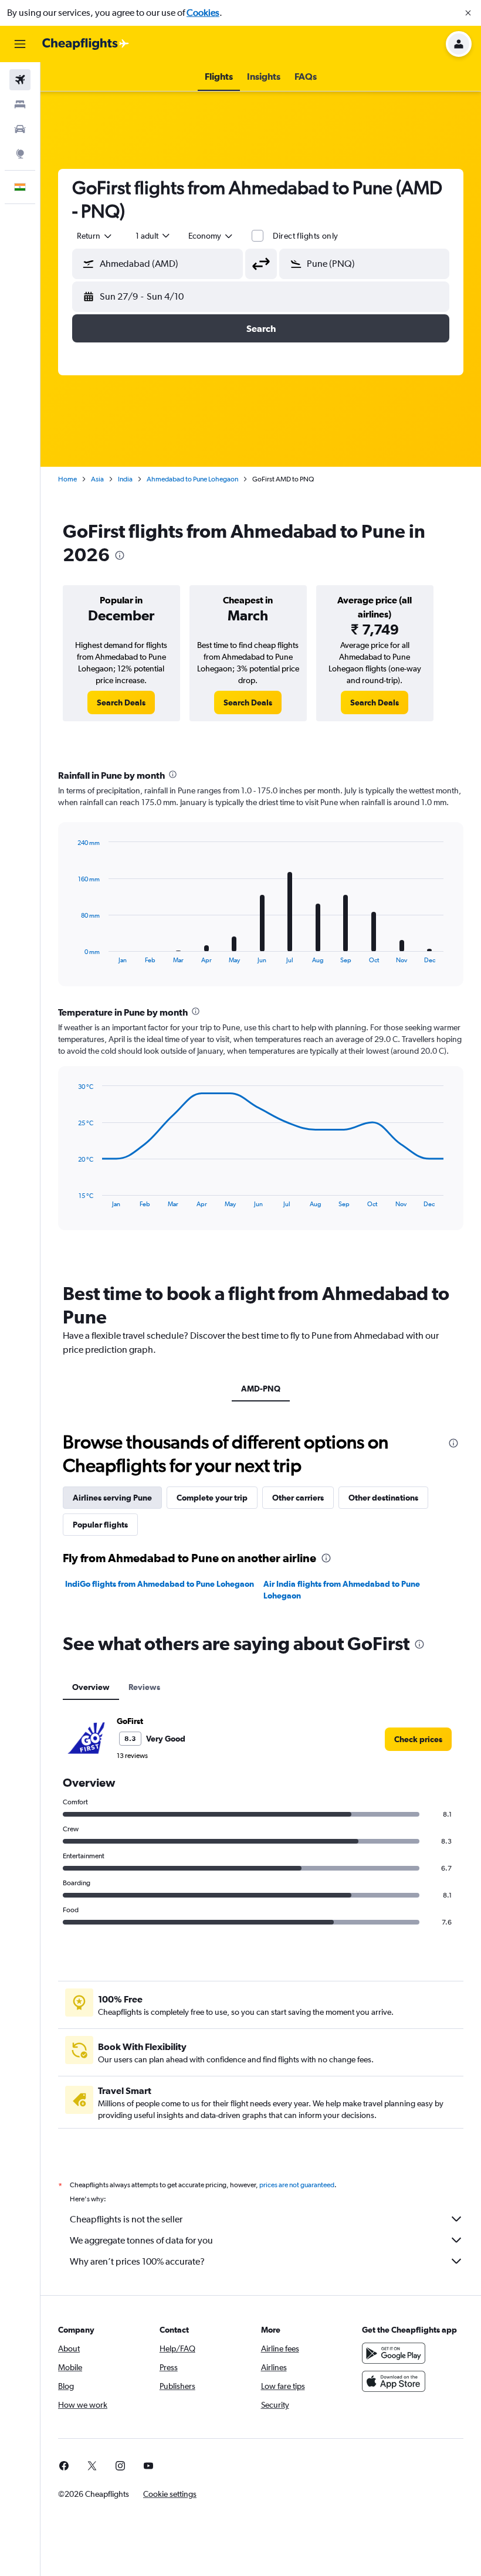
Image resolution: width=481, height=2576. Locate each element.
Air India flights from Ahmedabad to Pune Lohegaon (342, 1590)
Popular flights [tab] (100, 1525)
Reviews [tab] (144, 1687)
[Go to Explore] (20, 154)
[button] (468, 13)
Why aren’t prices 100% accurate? (137, 2261)
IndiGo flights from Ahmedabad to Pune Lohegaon (160, 1584)
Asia (97, 479)
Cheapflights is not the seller (126, 2219)
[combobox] (211, 236)
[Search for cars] (20, 129)
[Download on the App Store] (394, 2381)
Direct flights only (306, 236)
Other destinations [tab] (383, 1498)
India (125, 479)
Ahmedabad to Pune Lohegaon (192, 479)
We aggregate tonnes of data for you (141, 2240)
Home (67, 479)
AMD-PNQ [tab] (261, 1389)
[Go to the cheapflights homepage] (86, 44)
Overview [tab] (91, 1687)
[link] (121, 702)
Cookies (203, 13)
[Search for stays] (20, 104)
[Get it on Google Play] (394, 2353)
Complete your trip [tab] (212, 1498)
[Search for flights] (20, 80)
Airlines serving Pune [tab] (112, 1498)
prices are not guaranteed (297, 2185)
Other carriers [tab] (298, 1498)
